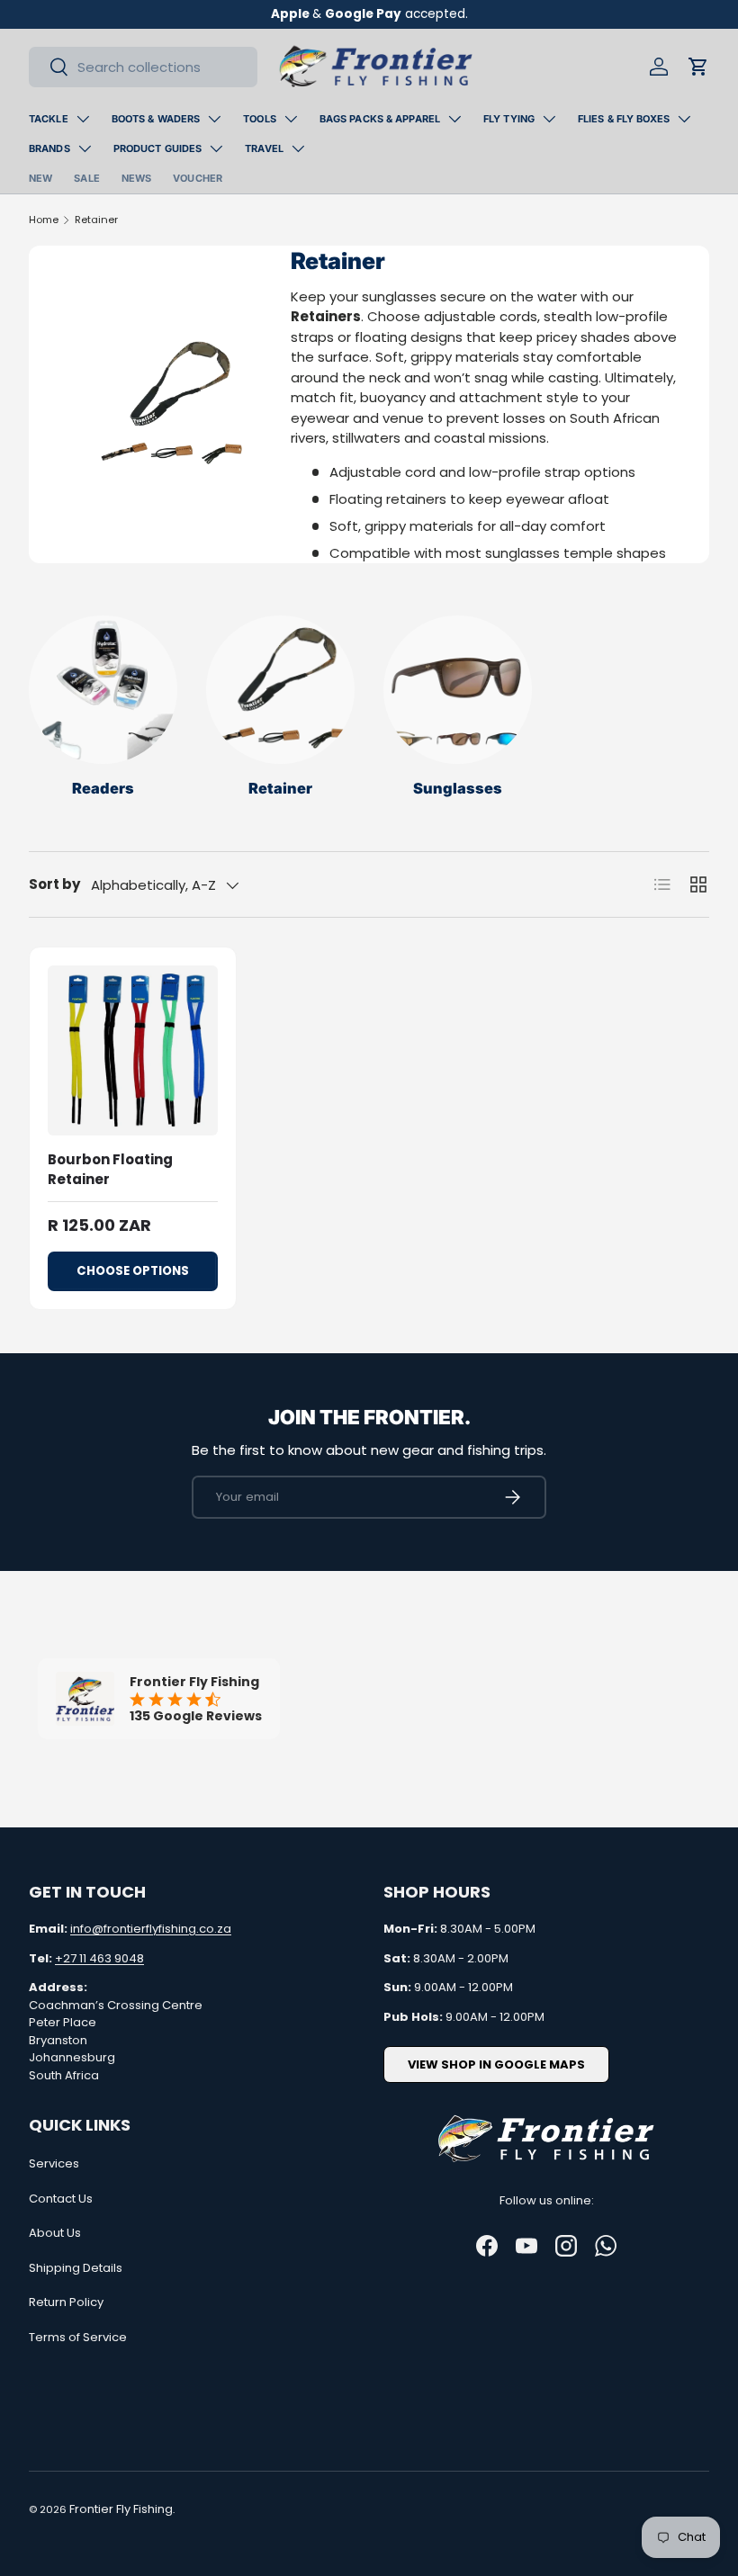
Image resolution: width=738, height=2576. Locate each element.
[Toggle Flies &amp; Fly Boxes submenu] (684, 119)
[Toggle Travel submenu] (298, 148)
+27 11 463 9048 (99, 1958)
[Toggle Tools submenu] (291, 119)
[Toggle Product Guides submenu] (216, 148)
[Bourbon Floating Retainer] (133, 1050)
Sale (86, 178)
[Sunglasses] (458, 690)
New (40, 178)
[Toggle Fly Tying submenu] (549, 119)
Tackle (49, 119)
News (136, 178)
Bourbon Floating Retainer (110, 1170)
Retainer (96, 220)
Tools (260, 119)
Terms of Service (78, 2337)
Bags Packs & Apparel (380, 119)
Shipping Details (76, 2268)
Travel (264, 148)
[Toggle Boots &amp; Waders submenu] (214, 119)
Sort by (54, 884)
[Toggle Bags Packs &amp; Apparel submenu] (454, 119)
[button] (698, 67)
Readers (103, 788)
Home (44, 220)
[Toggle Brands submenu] (85, 148)
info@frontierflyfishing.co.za (151, 1929)
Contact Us (61, 2199)
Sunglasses (458, 788)
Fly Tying (509, 119)
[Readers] (103, 690)
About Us (55, 2233)
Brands (49, 148)
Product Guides (158, 148)
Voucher (198, 178)
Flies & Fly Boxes (624, 119)
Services (54, 2163)
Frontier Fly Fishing (121, 2509)
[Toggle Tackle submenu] (83, 119)
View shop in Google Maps (496, 2064)
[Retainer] (280, 690)
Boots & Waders (156, 119)
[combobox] (143, 67)
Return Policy (66, 2302)
